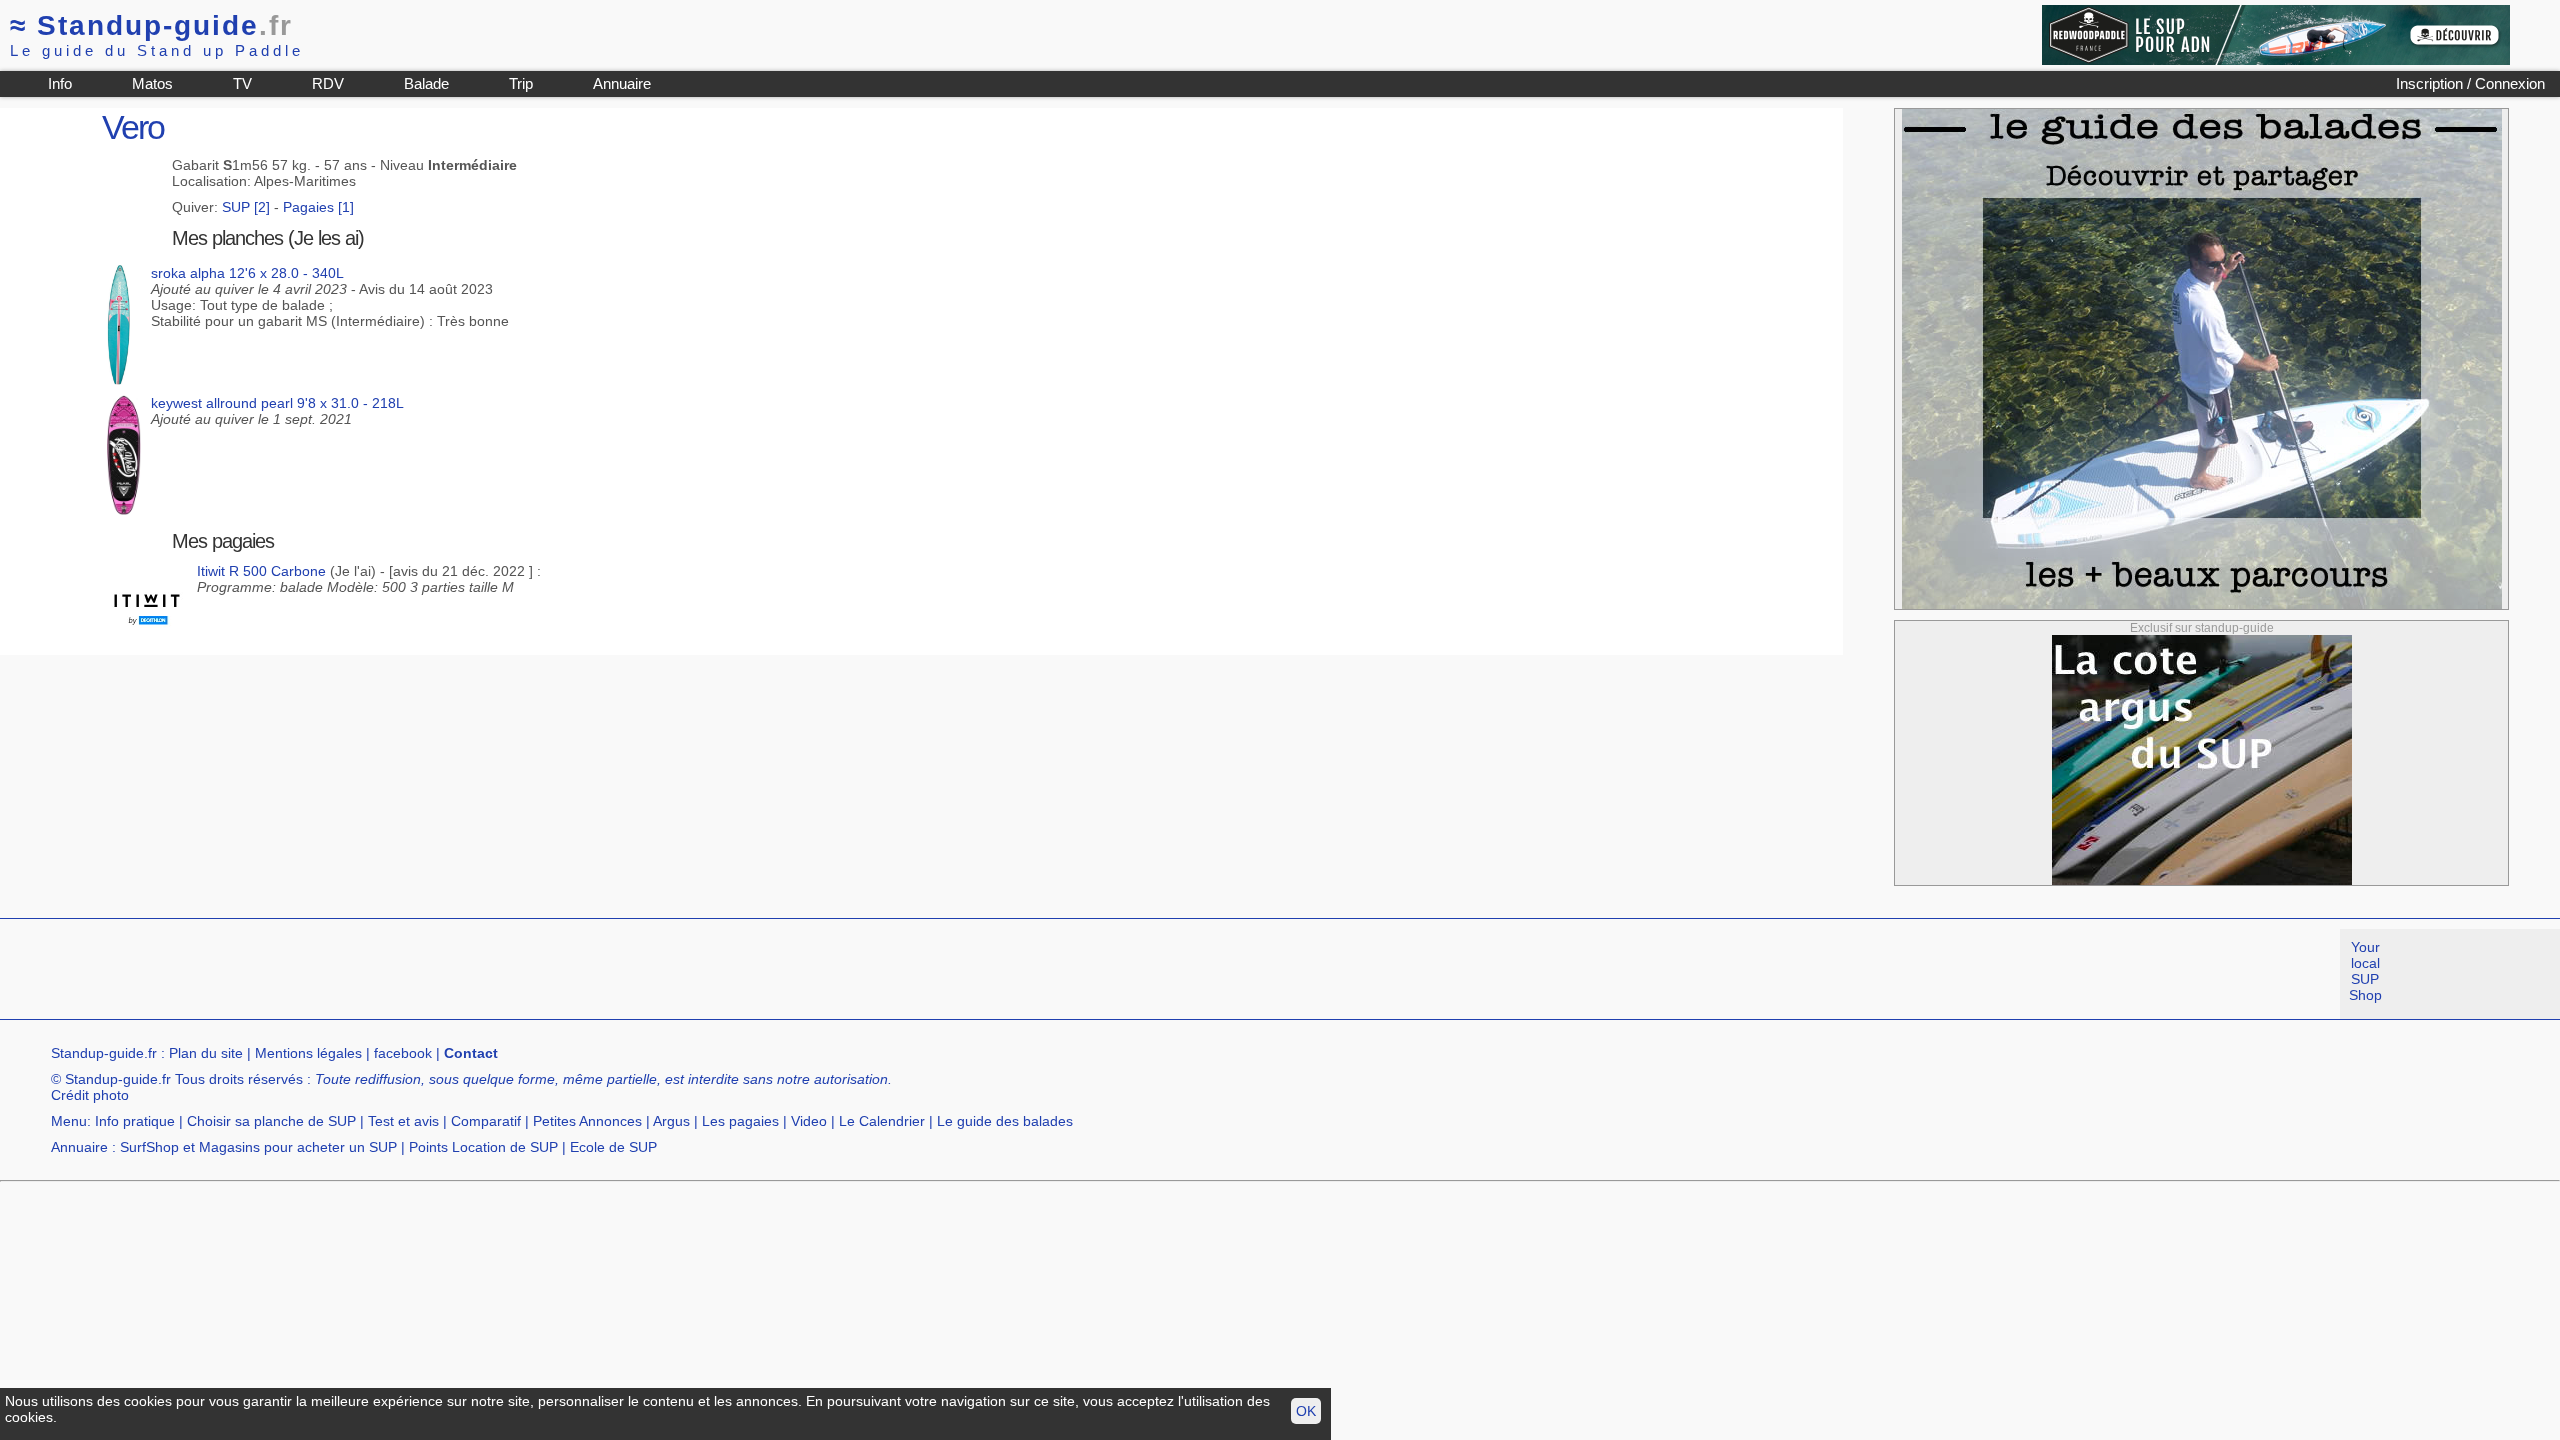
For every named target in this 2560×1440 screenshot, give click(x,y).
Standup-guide (151, 25)
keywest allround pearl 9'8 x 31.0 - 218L (277, 403)
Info (60, 83)
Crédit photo (90, 1095)
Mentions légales (308, 1053)
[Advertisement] (364, 974)
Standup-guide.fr (104, 1053)
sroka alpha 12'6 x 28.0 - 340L (247, 273)
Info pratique (135, 1121)
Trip (521, 83)
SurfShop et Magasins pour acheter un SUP (258, 1147)
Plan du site (206, 1053)
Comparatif (486, 1121)
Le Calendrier (882, 1121)
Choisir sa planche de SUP (271, 1121)
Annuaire (622, 83)
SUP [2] (246, 207)
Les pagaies (740, 1121)
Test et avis (403, 1121)
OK (1306, 1411)
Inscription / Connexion (2470, 83)
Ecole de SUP (613, 1147)
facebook (403, 1053)
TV (242, 83)
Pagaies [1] (318, 207)
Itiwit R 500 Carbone (261, 571)
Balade (426, 83)
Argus (671, 1121)
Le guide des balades (1005, 1121)
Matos (152, 83)
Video (809, 1121)
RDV (328, 83)
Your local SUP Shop (2365, 971)
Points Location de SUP (483, 1147)
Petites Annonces (587, 1121)
